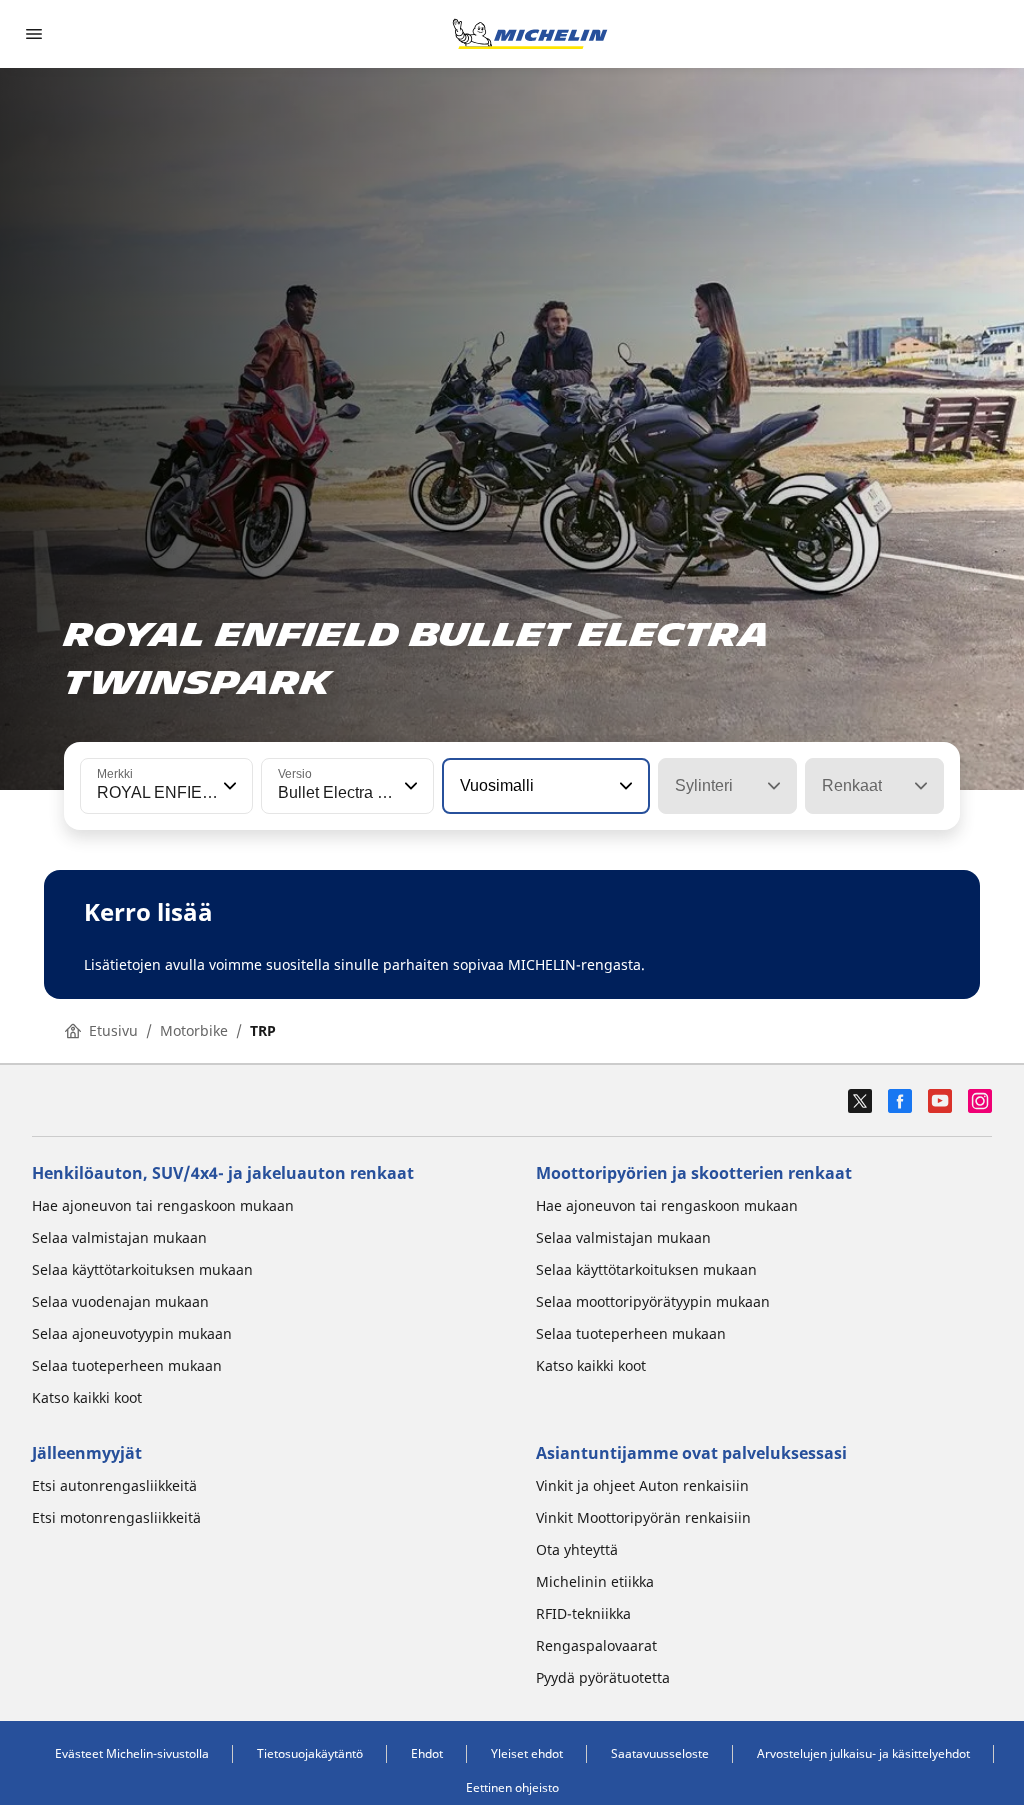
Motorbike (194, 1030)
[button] (228, 786)
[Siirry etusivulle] (530, 34)
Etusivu (113, 1030)
